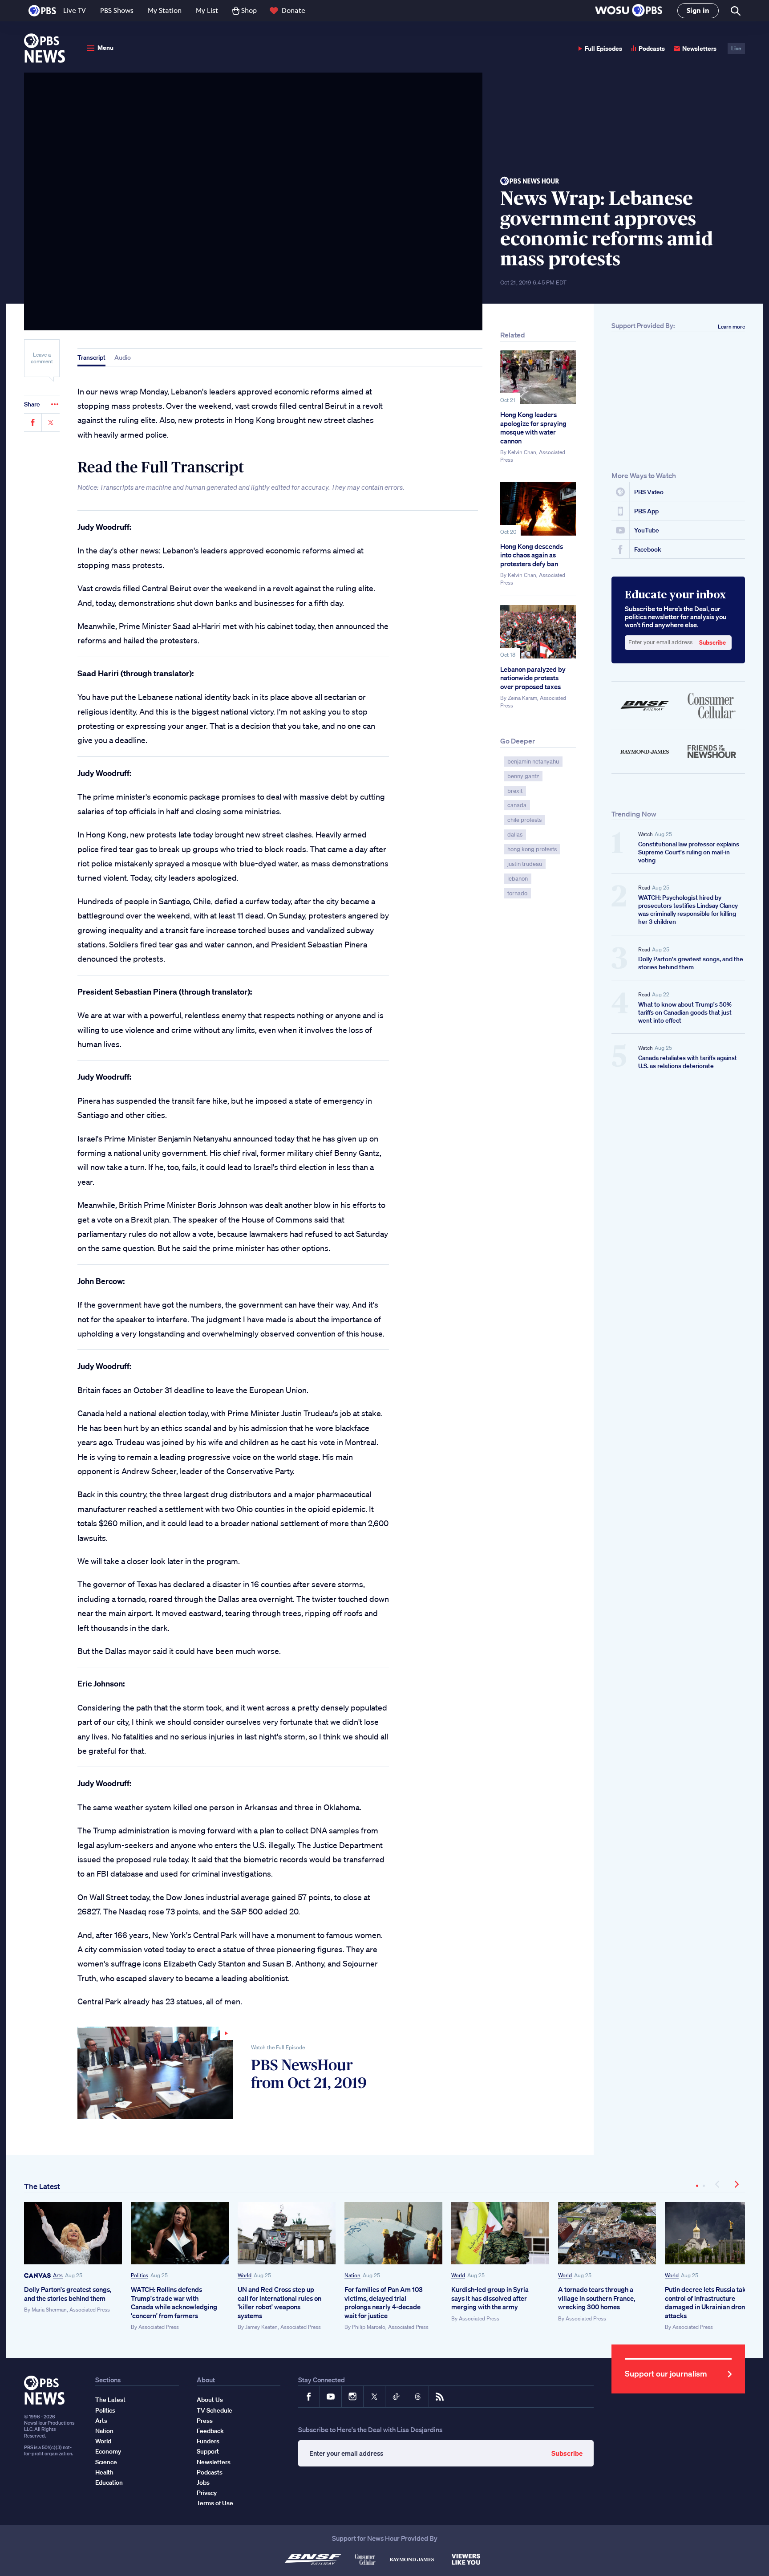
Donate (293, 10)
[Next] (736, 2184)
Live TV (75, 10)
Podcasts (652, 48)
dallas (515, 835)
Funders (208, 2441)
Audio (123, 358)
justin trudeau (525, 864)
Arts (58, 2275)
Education (109, 2483)
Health (104, 2472)
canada (517, 805)
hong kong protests (532, 849)
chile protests (524, 820)
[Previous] (718, 2184)
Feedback (210, 2431)
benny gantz (523, 776)
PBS (42, 11)
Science (106, 2462)
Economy (108, 2451)
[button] (629, 11)
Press (205, 2421)
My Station (165, 10)
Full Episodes (603, 48)
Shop (249, 10)
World (245, 2275)
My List (207, 10)
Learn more (731, 327)
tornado (517, 893)
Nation (352, 2275)
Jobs (203, 2483)
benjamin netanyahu (533, 762)
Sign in (698, 10)
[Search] (735, 11)
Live (736, 48)
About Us (210, 2400)
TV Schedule (215, 2410)
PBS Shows (117, 10)
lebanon (518, 879)
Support (208, 2451)
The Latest (42, 2186)
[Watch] (155, 2073)
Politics (140, 2275)
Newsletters (699, 48)
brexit (515, 791)
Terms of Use (215, 2503)
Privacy (207, 2493)
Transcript (91, 358)
